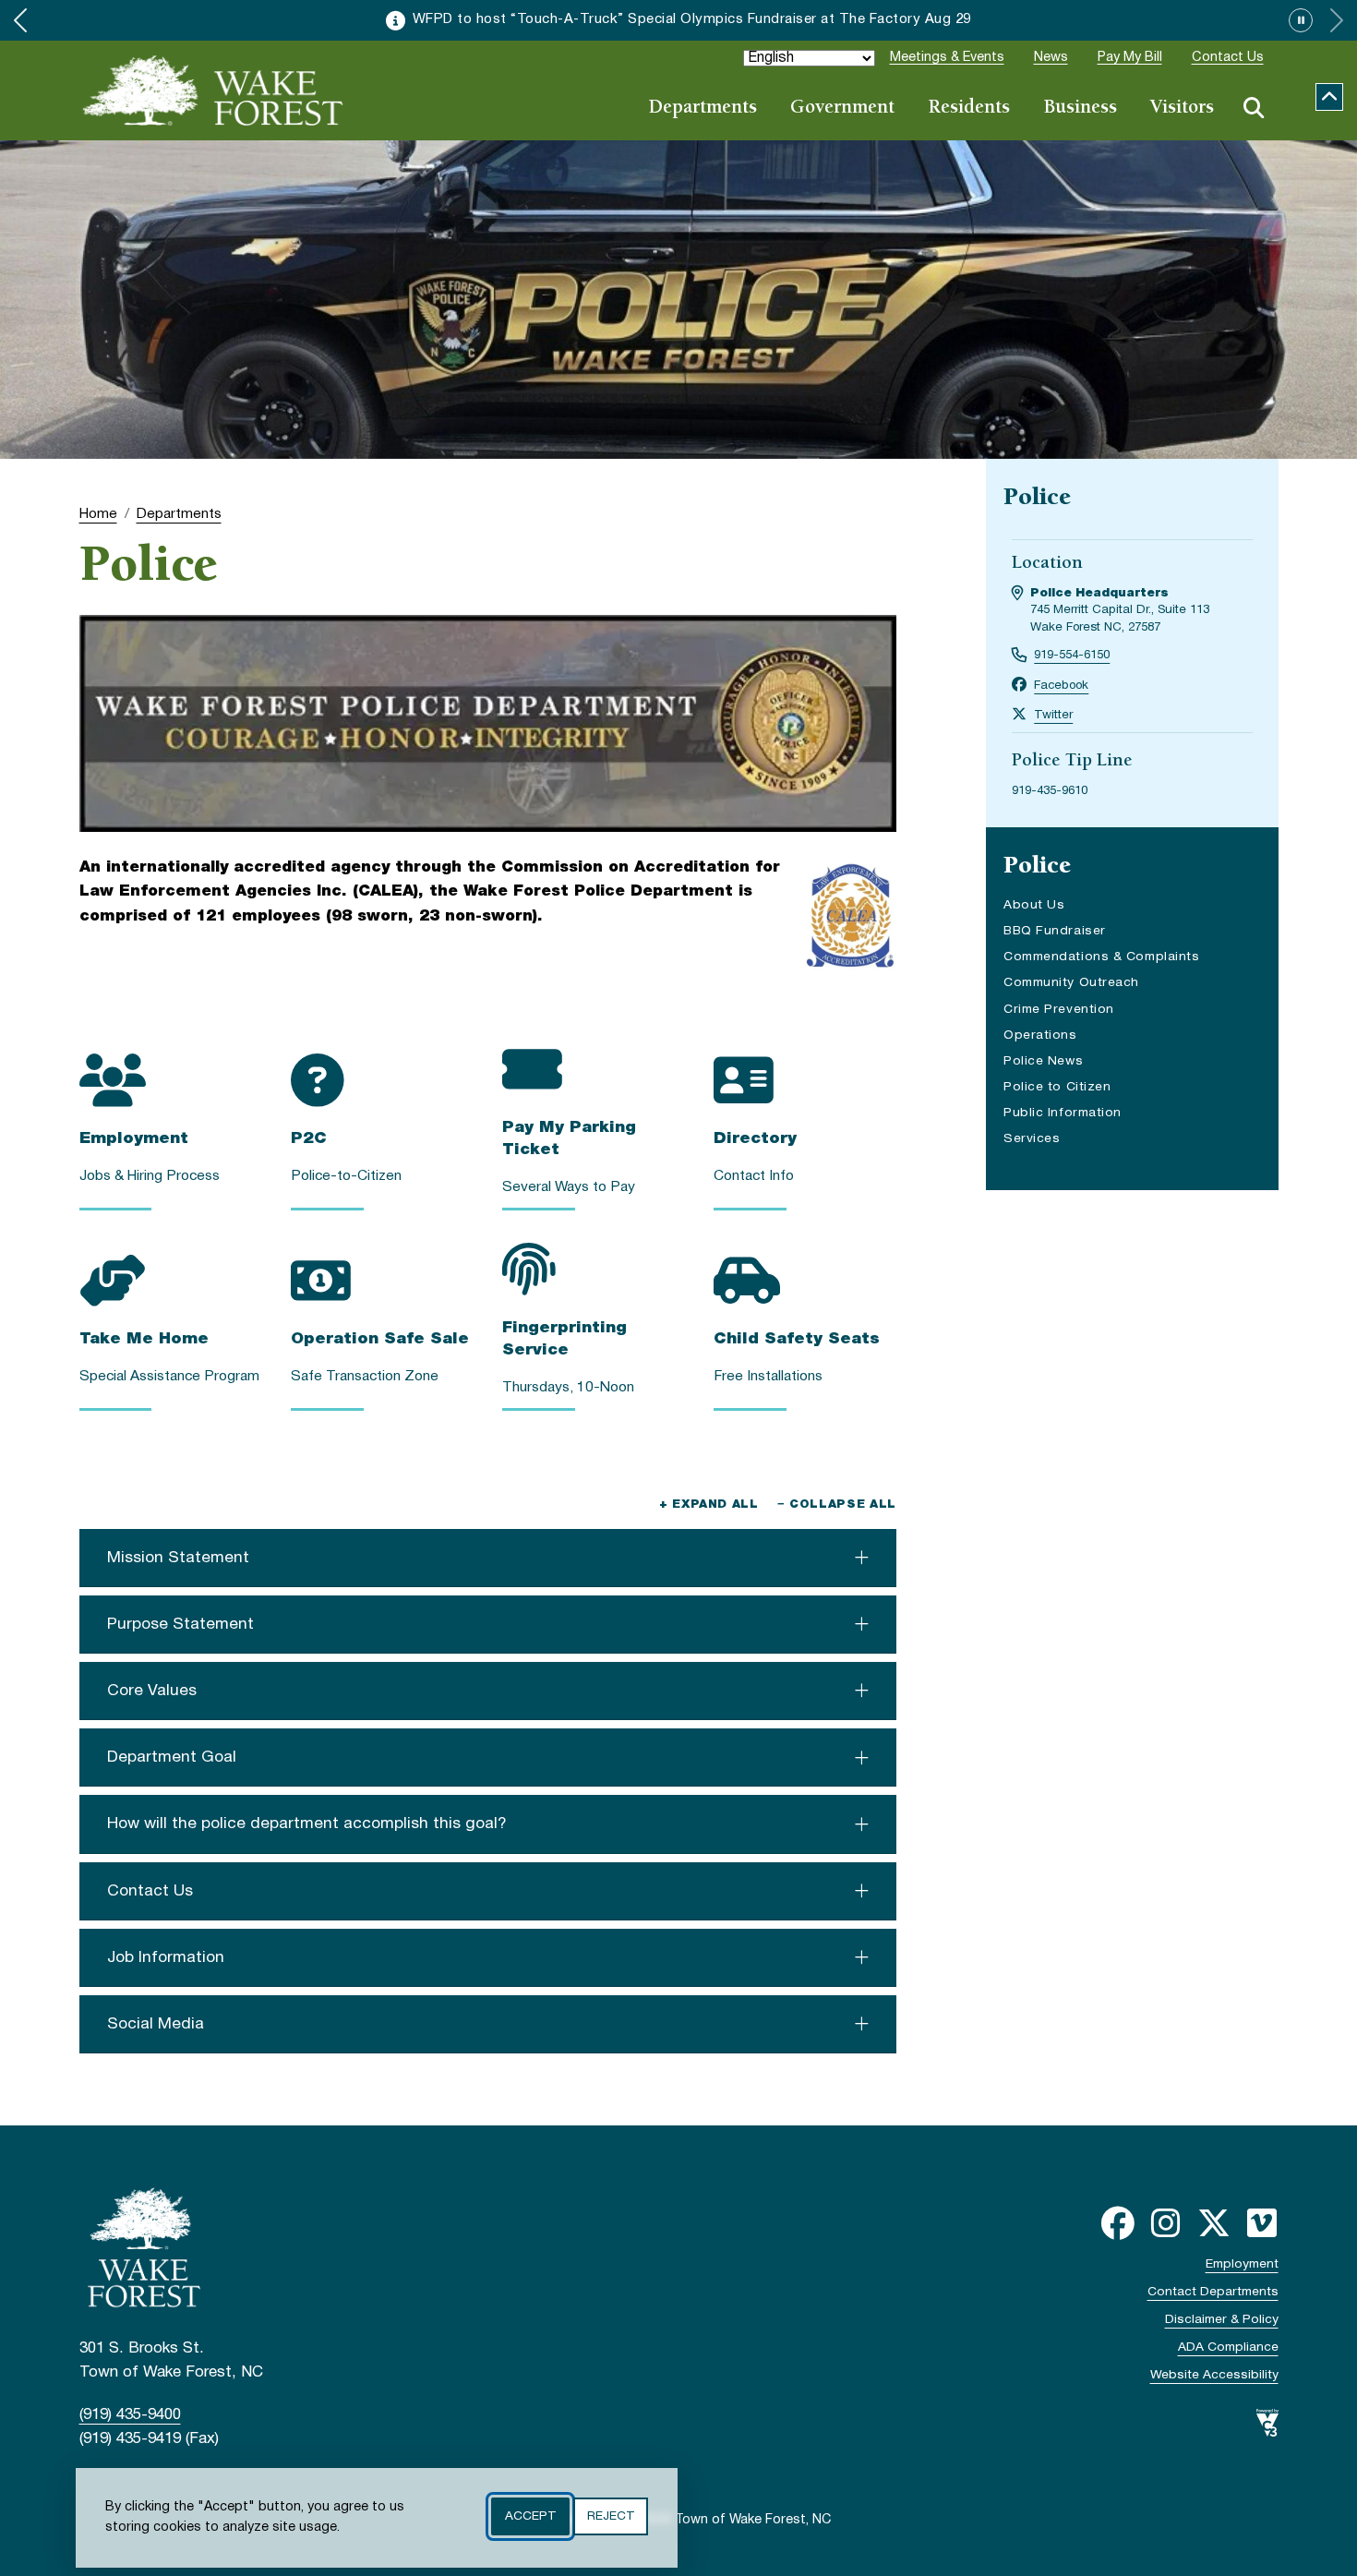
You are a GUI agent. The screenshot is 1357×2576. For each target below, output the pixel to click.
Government (842, 108)
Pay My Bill (1130, 58)
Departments (703, 108)
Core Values (152, 1691)
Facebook (1061, 686)
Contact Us (1228, 58)
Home (98, 514)
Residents (969, 108)
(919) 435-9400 (130, 2415)
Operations (1040, 1035)
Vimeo (1262, 2223)
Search (1254, 108)
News (1051, 58)
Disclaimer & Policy (1222, 2320)
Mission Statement (178, 1558)
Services (1032, 1139)
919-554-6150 (1072, 656)
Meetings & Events (947, 58)
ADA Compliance (1228, 2347)
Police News (1043, 1061)
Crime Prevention (1059, 1010)
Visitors (1182, 108)
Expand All (709, 1505)
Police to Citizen (1057, 1087)
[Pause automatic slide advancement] (1301, 20)
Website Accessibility (1214, 2375)
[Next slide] (1337, 20)
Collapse (1329, 97)
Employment (1242, 2264)
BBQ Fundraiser (1055, 931)
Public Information (1063, 1113)
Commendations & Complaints (1101, 957)
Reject (611, 2516)
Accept (530, 2516)
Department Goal (172, 1757)
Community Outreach (1071, 983)
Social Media (156, 2024)
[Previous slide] (20, 20)
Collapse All (837, 1505)
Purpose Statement (180, 1624)
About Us (1034, 905)
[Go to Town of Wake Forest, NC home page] (213, 90)
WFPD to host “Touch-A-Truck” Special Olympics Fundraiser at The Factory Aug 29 (692, 19)
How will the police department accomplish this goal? (307, 1824)
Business (1080, 108)
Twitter (1053, 716)
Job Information (166, 1957)
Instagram (1166, 2223)
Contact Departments (1213, 2292)
